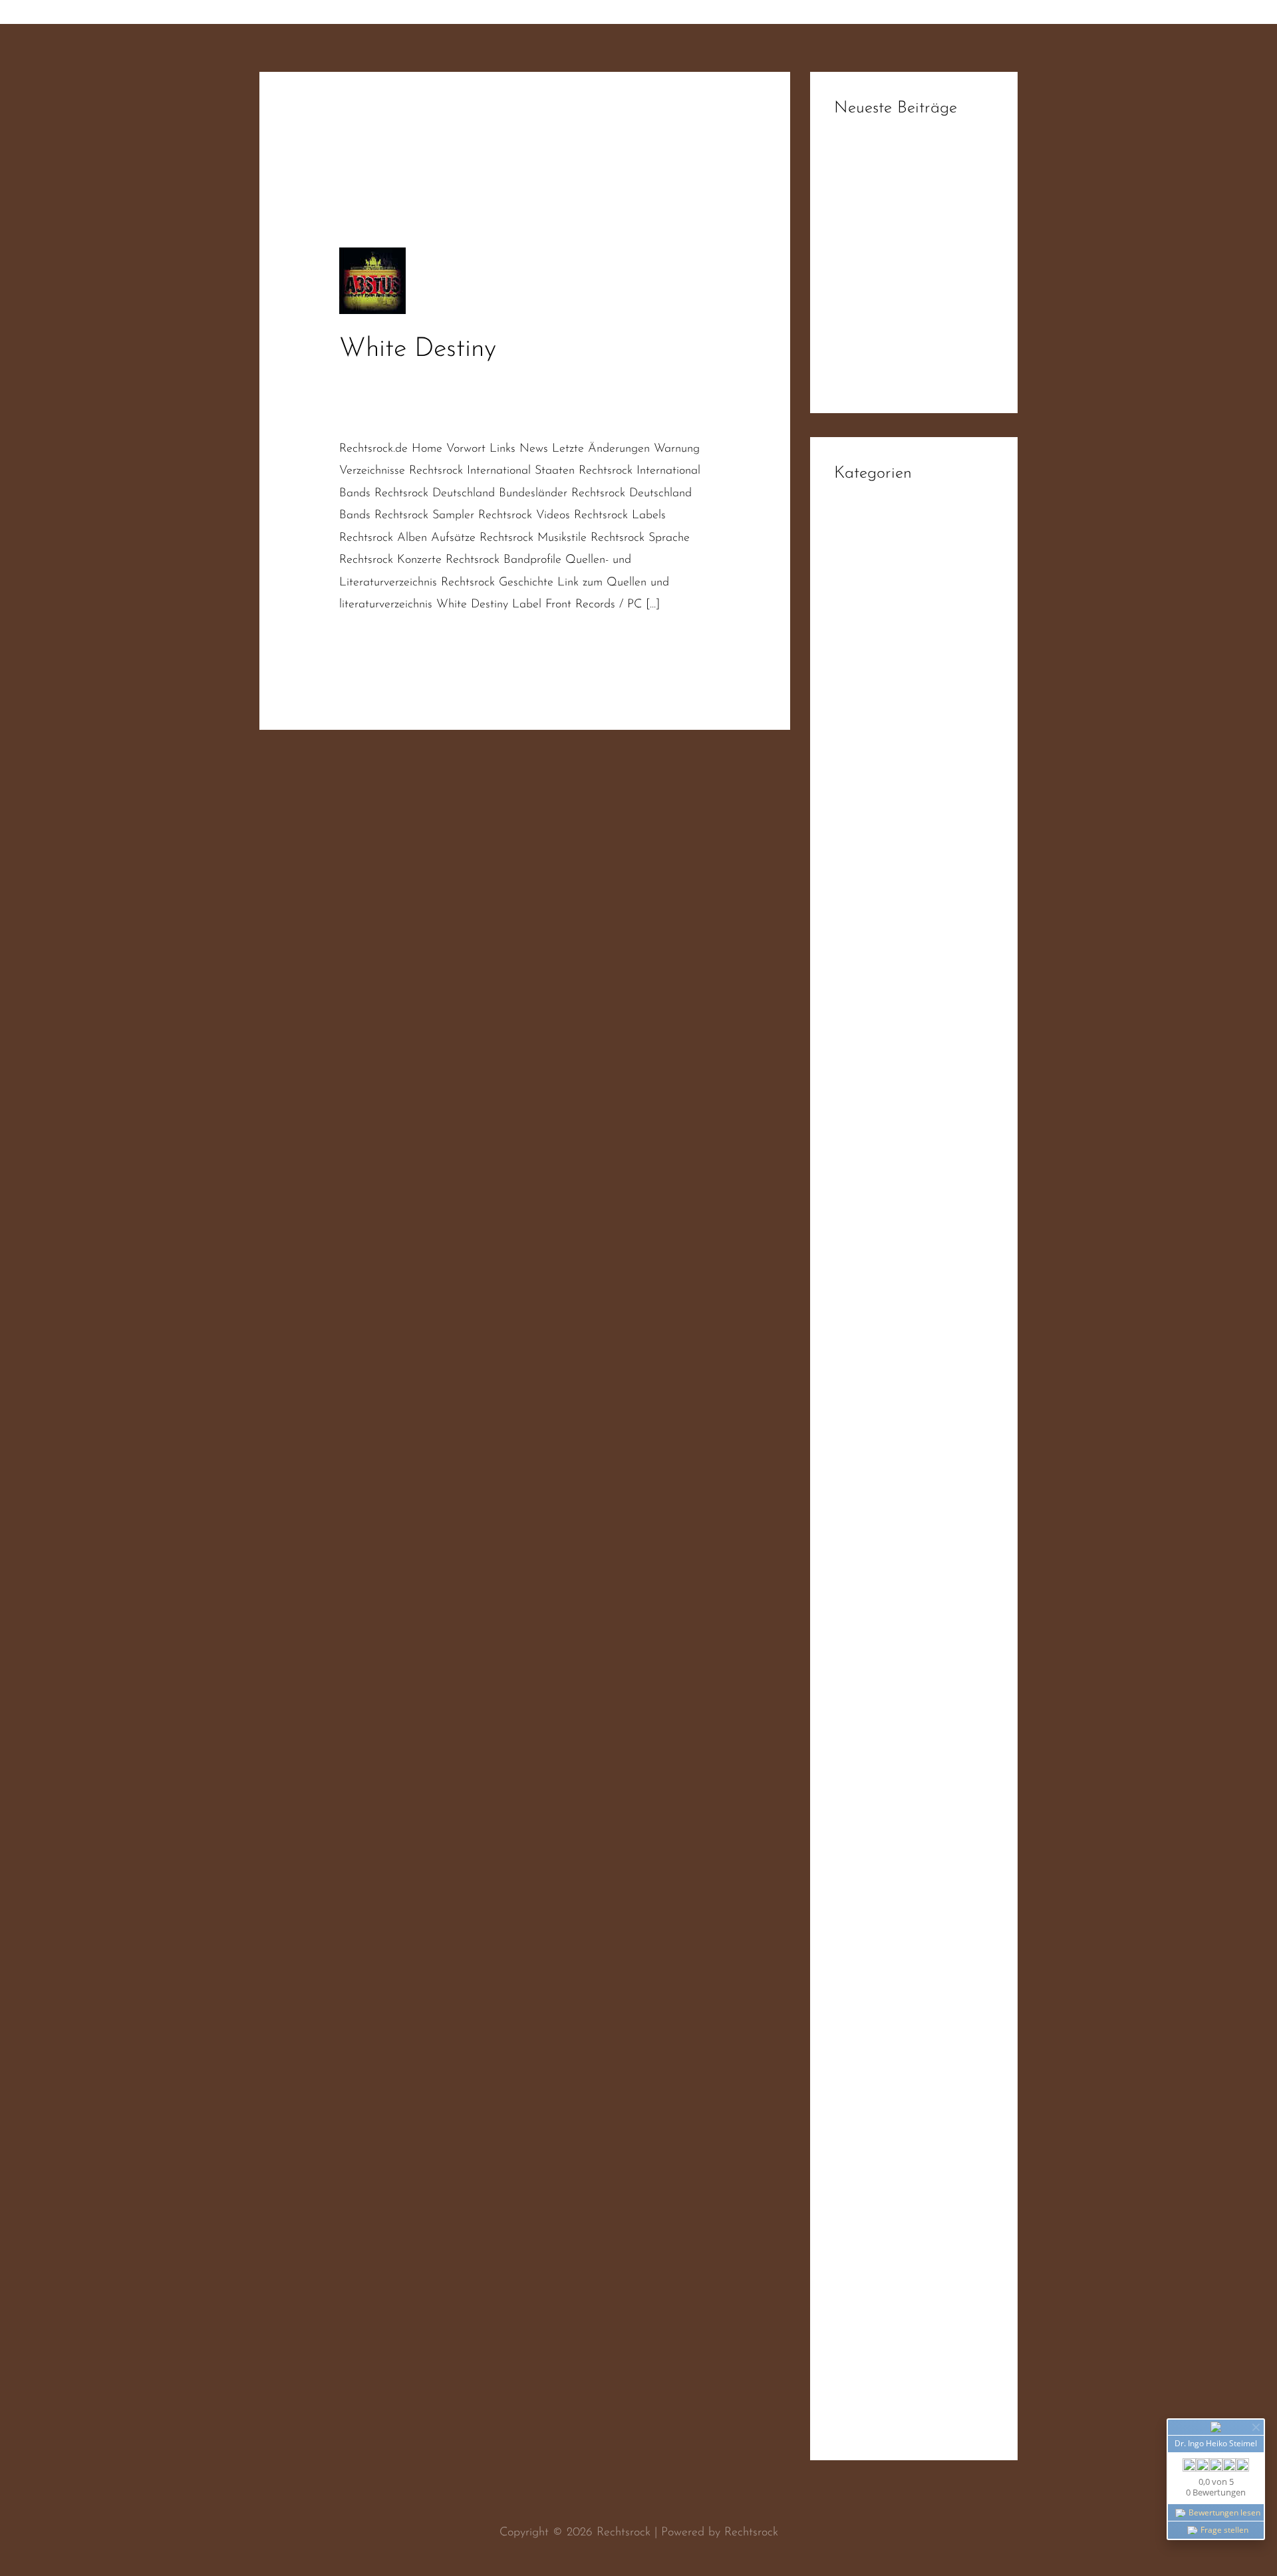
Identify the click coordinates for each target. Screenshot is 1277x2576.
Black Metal (865, 622)
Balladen (856, 595)
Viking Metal (867, 2370)
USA (846, 2101)
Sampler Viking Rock (887, 1939)
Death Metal (867, 757)
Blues (847, 649)
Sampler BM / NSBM (889, 1778)
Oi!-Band (419, 398)
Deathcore (860, 784)
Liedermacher (869, 1215)
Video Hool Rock (877, 2209)
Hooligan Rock (871, 1080)
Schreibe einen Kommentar (408, 381)
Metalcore (860, 1242)
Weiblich (855, 2424)
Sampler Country (877, 1805)
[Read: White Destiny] (372, 281)
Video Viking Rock (880, 2344)
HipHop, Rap (868, 1027)
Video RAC (862, 2317)
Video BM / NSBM (883, 2182)
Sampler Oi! (865, 1885)
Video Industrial (874, 2263)
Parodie (853, 1430)
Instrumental (865, 1161)
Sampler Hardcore (881, 1832)
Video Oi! (859, 2290)
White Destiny (418, 349)
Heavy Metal (867, 999)
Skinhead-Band (438, 415)
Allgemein (859, 542)
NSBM (851, 1323)
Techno (851, 2074)
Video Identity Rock (884, 2236)
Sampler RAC (869, 1913)
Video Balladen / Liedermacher (914, 2155)
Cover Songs (866, 703)
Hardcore (858, 945)
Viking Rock (864, 2398)
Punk (846, 1484)
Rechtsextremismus (525, 398)
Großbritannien (872, 919)
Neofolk (854, 1296)
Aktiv (847, 514)
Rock (846, 1619)
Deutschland (635, 381)
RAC (460, 398)
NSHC (851, 1350)
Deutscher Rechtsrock (542, 381)
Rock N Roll (864, 1646)
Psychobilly (861, 1458)
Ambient (856, 568)
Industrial (857, 1134)
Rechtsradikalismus (627, 398)
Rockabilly (859, 1673)
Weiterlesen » (374, 642)
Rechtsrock (366, 415)
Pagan (850, 1404)
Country (854, 676)
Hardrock (858, 973)
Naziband (364, 398)
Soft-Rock (858, 2047)
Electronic (859, 865)
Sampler (855, 1700)
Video (849, 2128)
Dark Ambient (870, 730)
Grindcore (859, 891)
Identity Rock (867, 1107)
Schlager (856, 1967)
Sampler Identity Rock (890, 1859)
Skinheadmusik (519, 415)
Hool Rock (860, 1053)
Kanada (854, 1188)
